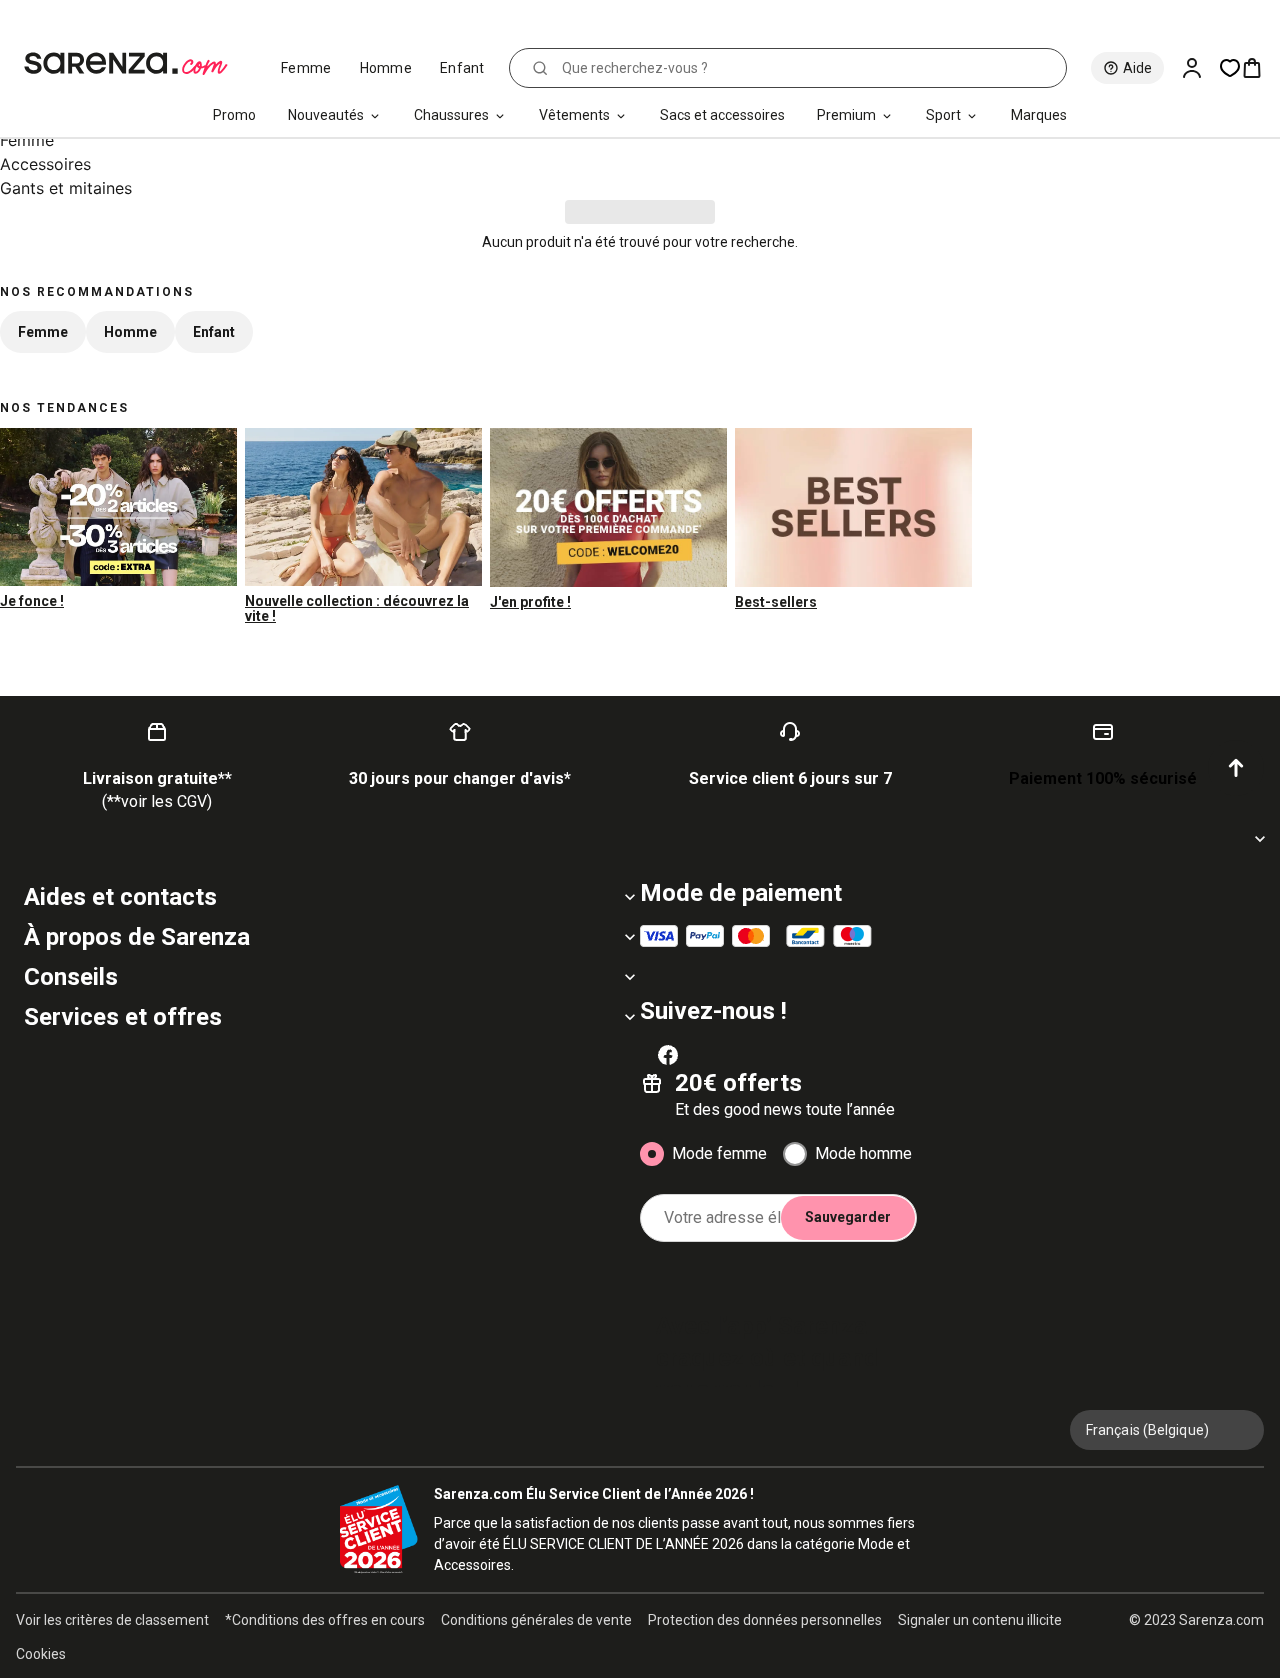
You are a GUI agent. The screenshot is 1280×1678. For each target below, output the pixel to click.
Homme (386, 68)
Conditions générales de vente (536, 1620)
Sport (943, 115)
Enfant (462, 68)
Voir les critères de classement (112, 1620)
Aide (1137, 68)
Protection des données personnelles (765, 1620)
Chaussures (451, 115)
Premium (846, 115)
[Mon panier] (1260, 68)
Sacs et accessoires (722, 115)
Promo (234, 115)
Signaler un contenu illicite (980, 1620)
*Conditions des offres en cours (325, 1620)
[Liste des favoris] (1230, 68)
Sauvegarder (848, 1217)
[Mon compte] (1200, 68)
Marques (1039, 115)
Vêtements (574, 115)
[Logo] (134, 64)
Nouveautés (326, 115)
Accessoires (45, 164)
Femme (306, 68)
